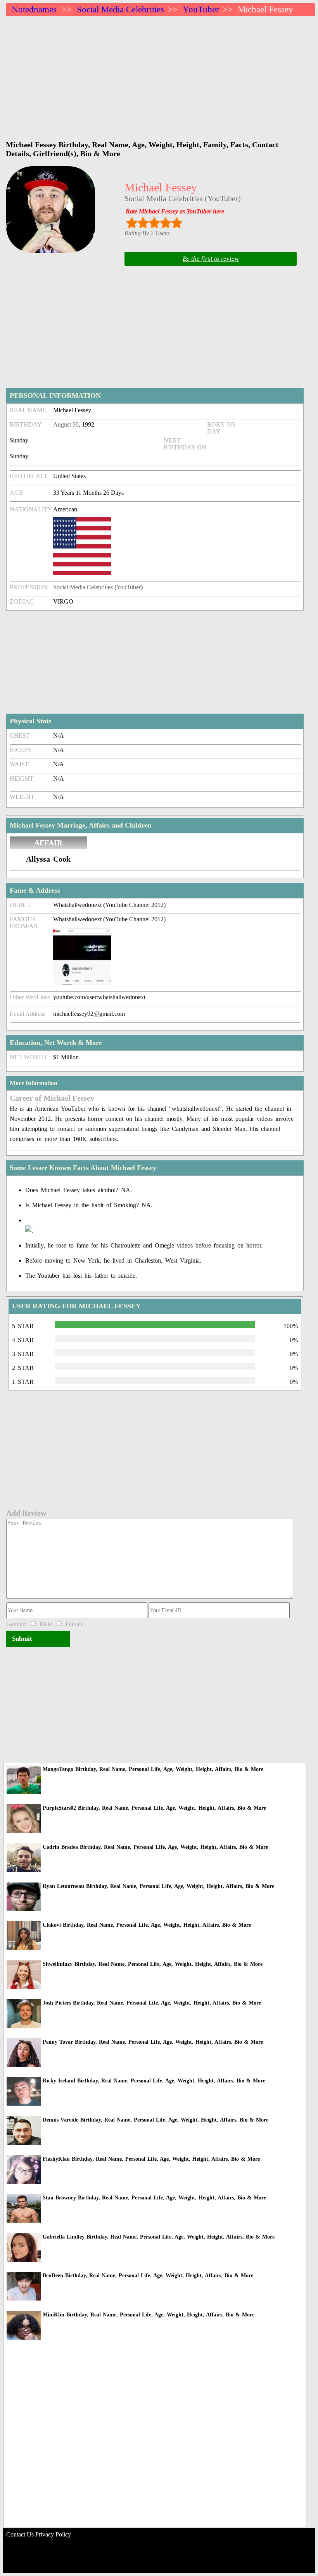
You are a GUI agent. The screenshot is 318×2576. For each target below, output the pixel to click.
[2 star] (143, 223)
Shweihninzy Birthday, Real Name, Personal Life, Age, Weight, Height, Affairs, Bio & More (153, 1964)
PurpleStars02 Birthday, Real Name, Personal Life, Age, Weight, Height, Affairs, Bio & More (154, 1808)
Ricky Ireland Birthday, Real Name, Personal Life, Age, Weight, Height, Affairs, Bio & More (154, 2081)
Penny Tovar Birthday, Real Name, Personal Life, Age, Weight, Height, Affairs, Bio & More (153, 2042)
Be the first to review (211, 259)
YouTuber (201, 9)
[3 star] (154, 223)
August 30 (66, 424)
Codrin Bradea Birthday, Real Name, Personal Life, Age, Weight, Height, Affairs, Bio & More (155, 1847)
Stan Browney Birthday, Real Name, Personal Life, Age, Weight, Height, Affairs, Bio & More (154, 2198)
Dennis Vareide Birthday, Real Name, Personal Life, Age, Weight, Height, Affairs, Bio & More (156, 2120)
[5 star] (177, 223)
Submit (22, 1639)
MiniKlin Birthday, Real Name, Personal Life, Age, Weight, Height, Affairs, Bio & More (149, 2315)
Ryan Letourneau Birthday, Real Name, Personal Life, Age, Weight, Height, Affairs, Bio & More (158, 1886)
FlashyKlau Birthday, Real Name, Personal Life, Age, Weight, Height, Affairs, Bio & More (151, 2159)
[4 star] (165, 223)
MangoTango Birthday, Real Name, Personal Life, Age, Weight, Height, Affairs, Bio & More (153, 1769)
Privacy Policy (53, 2534)
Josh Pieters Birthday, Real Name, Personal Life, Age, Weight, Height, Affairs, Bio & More (152, 2003)
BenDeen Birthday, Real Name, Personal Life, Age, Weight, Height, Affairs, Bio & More (148, 2276)
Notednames (34, 9)
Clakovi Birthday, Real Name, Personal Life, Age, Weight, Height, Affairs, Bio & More (147, 1925)
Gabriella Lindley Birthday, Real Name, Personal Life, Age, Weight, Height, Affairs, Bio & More (159, 2237)
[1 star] (132, 223)
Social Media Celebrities (120, 9)
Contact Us (20, 2534)
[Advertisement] (161, 74)
